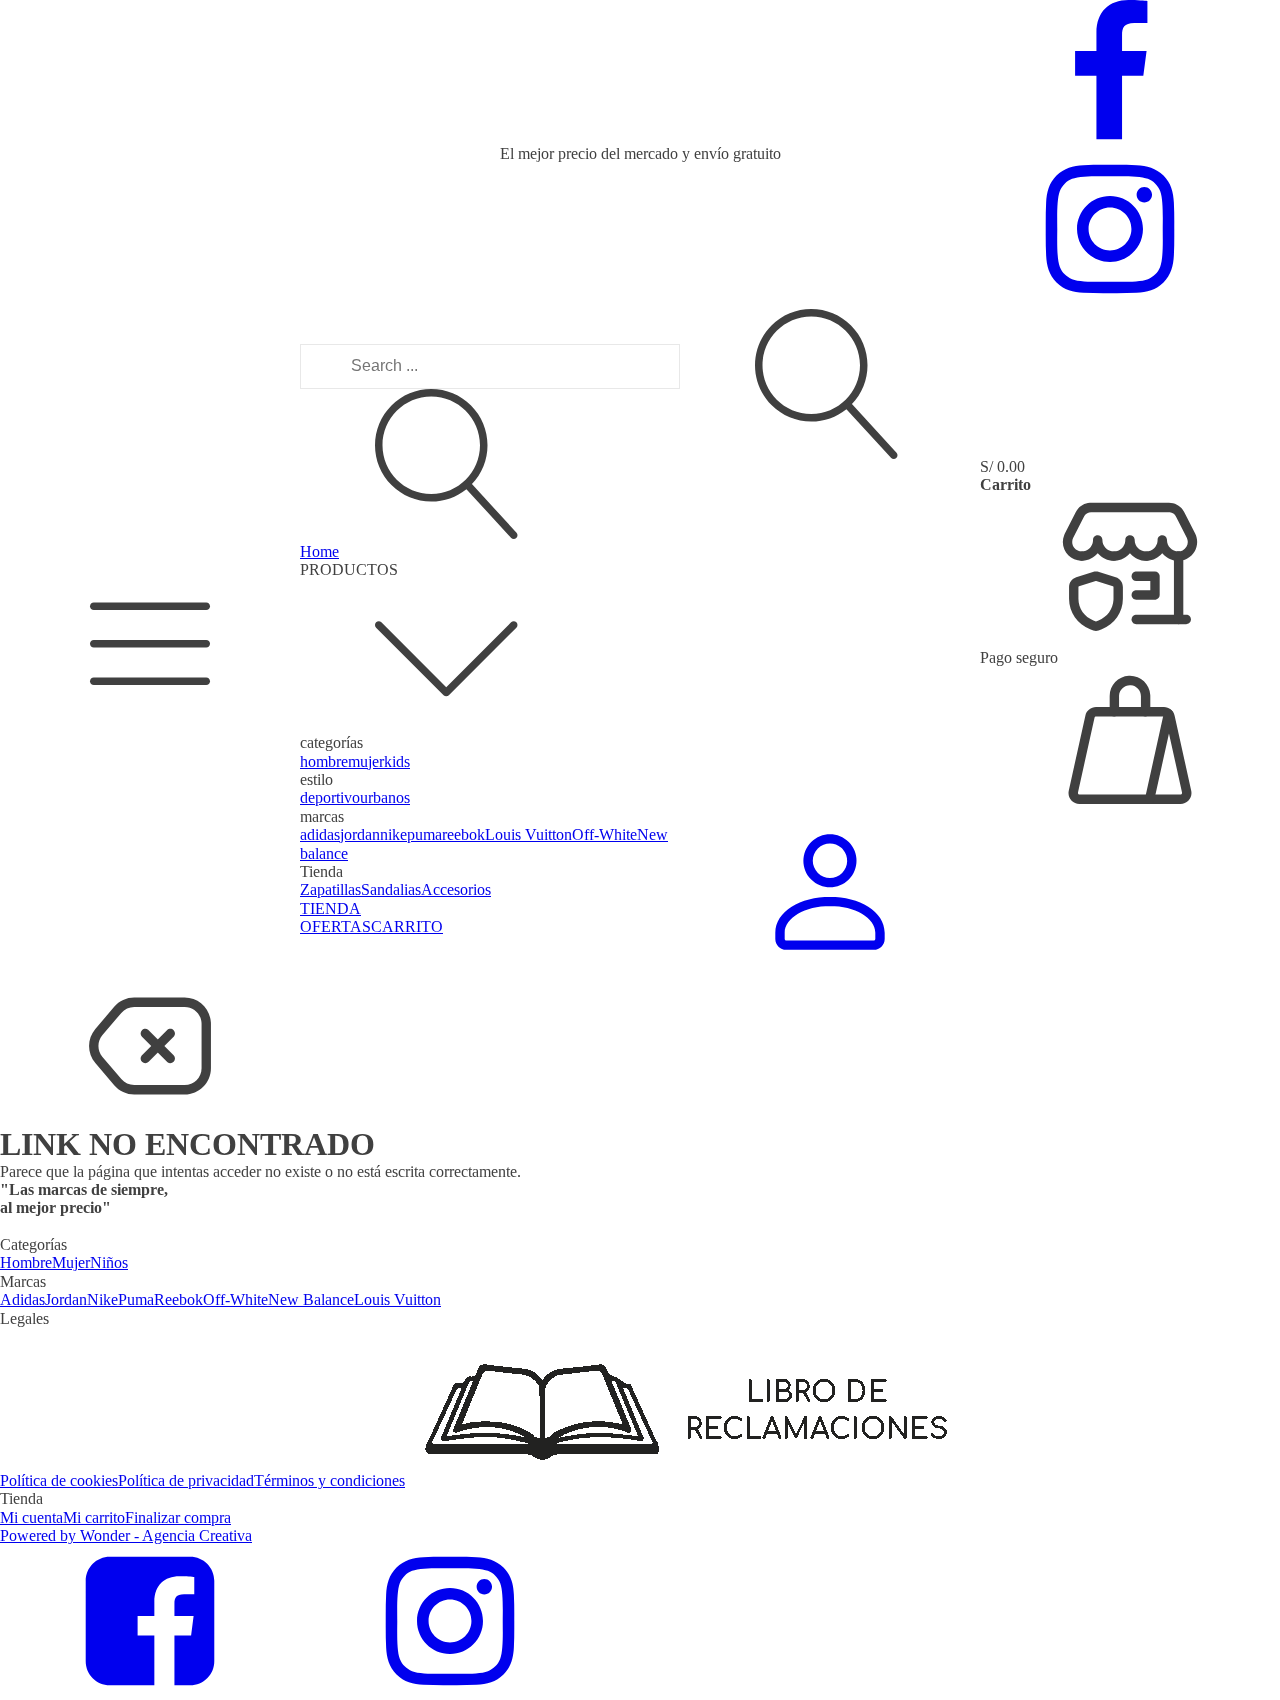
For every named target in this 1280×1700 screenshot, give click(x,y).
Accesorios (456, 889)
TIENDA (330, 908)
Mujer (71, 1262)
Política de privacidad (186, 1480)
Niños (109, 1262)
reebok (463, 834)
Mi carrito (94, 1517)
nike (393, 834)
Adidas (22, 1299)
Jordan (66, 1299)
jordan (360, 834)
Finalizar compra (178, 1517)
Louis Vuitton (528, 834)
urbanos (385, 797)
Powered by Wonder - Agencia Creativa (126, 1535)
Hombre (26, 1262)
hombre (324, 761)
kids (397, 761)
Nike (102, 1299)
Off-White (604, 834)
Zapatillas (330, 889)
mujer (366, 761)
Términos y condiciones (329, 1480)
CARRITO (407, 926)
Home (319, 551)
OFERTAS (335, 926)
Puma (136, 1299)
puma (424, 834)
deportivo (330, 797)
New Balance (311, 1299)
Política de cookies (59, 1480)
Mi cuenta (31, 1517)
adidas (320, 834)
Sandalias (391, 889)
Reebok (178, 1299)
